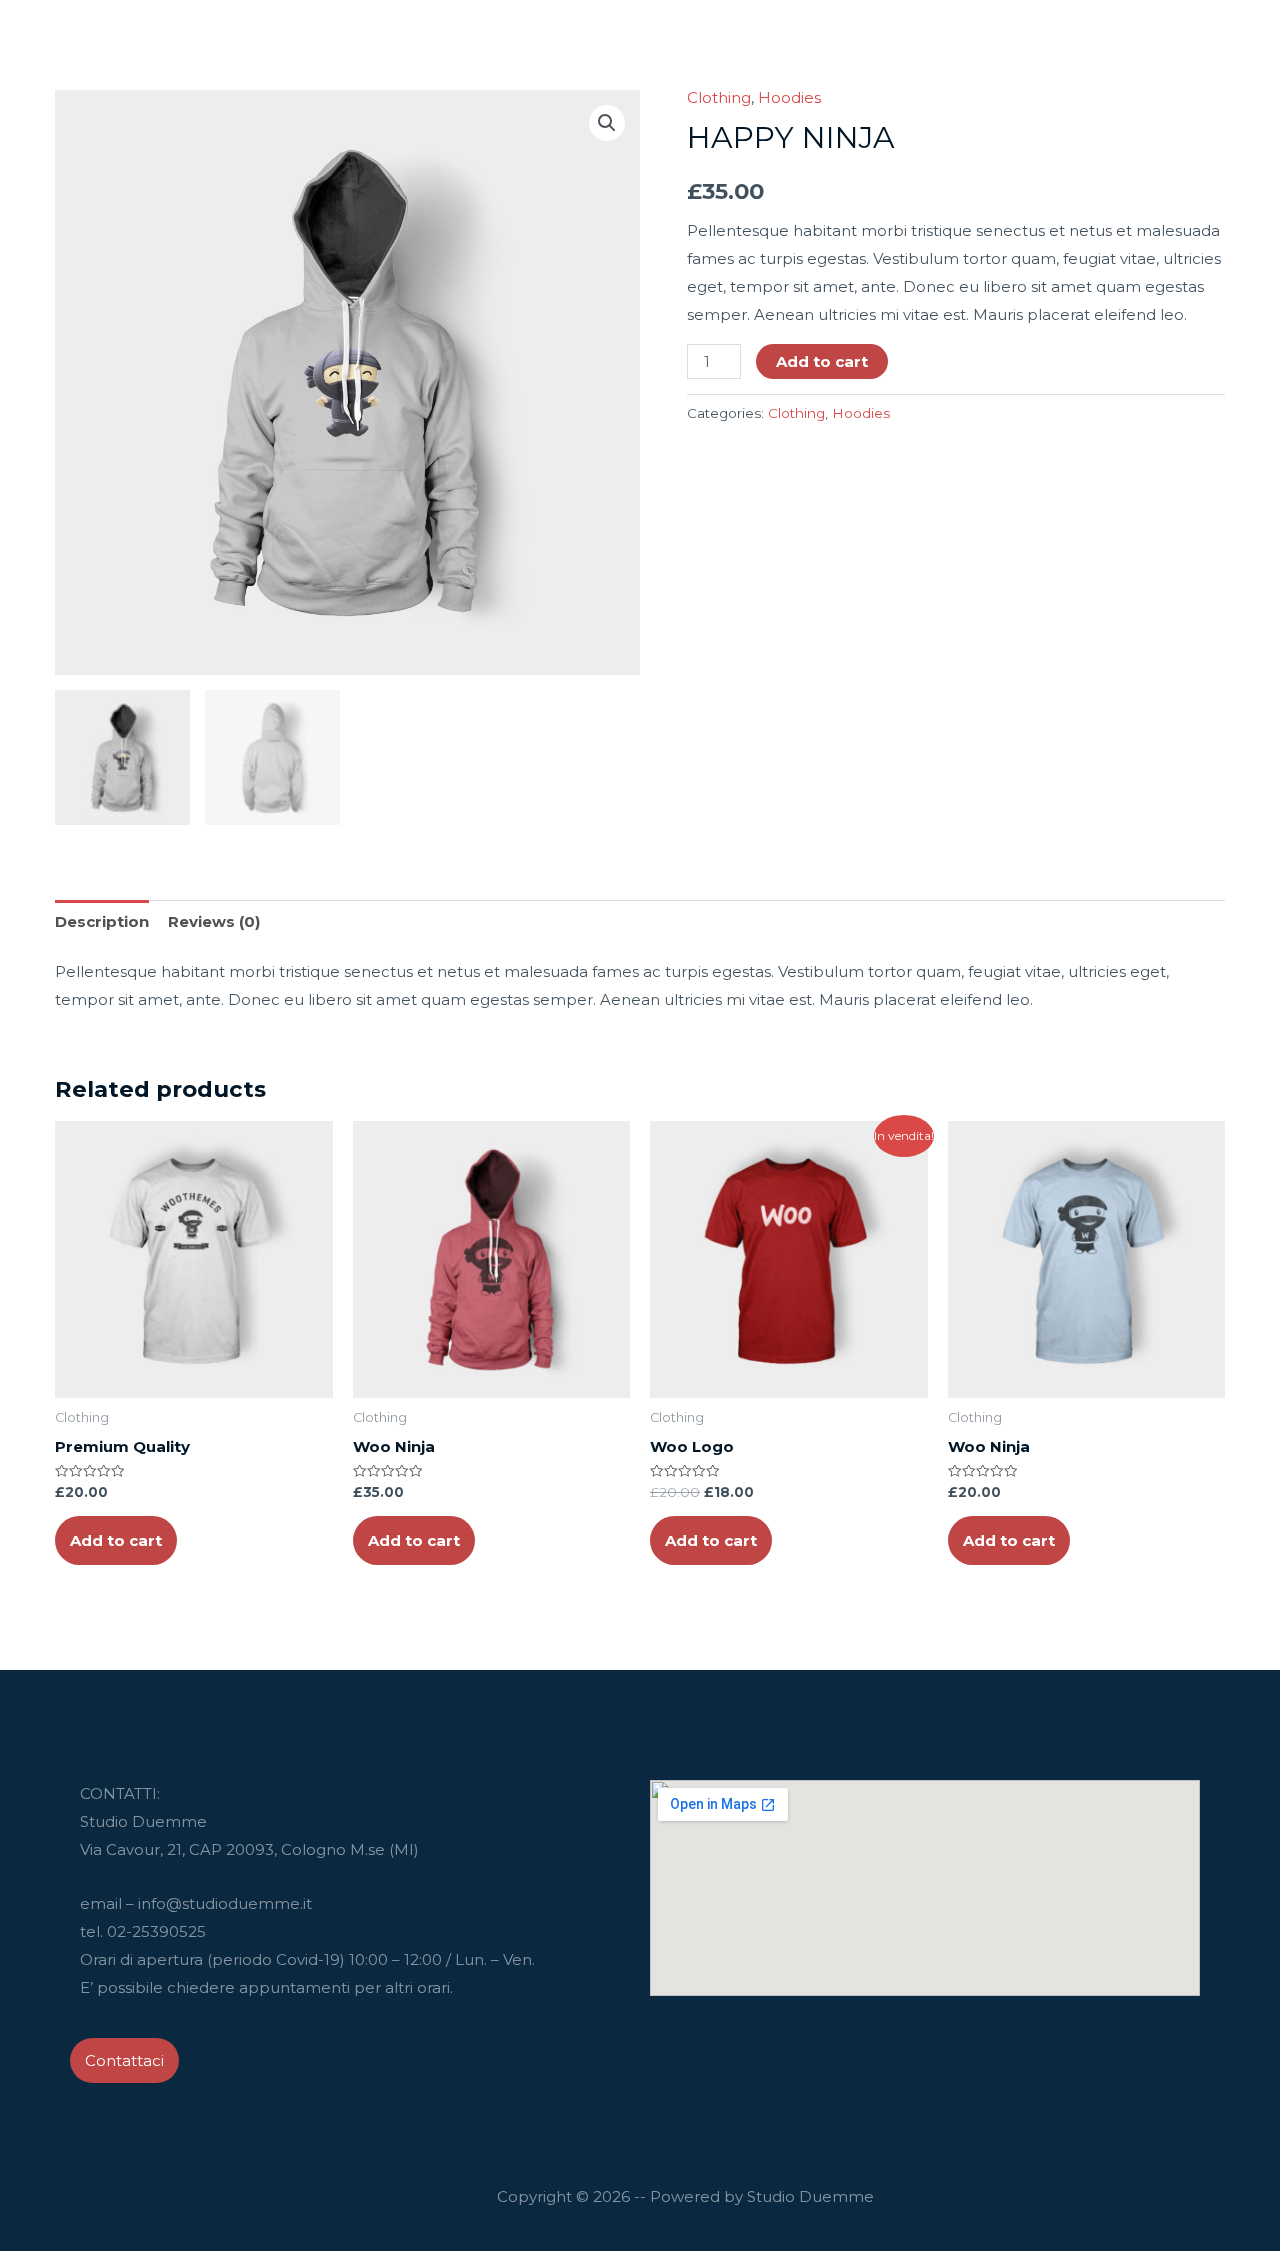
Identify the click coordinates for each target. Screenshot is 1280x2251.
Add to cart (822, 361)
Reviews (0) (214, 921)
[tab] (102, 921)
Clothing (719, 97)
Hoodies (789, 97)
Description (102, 921)
